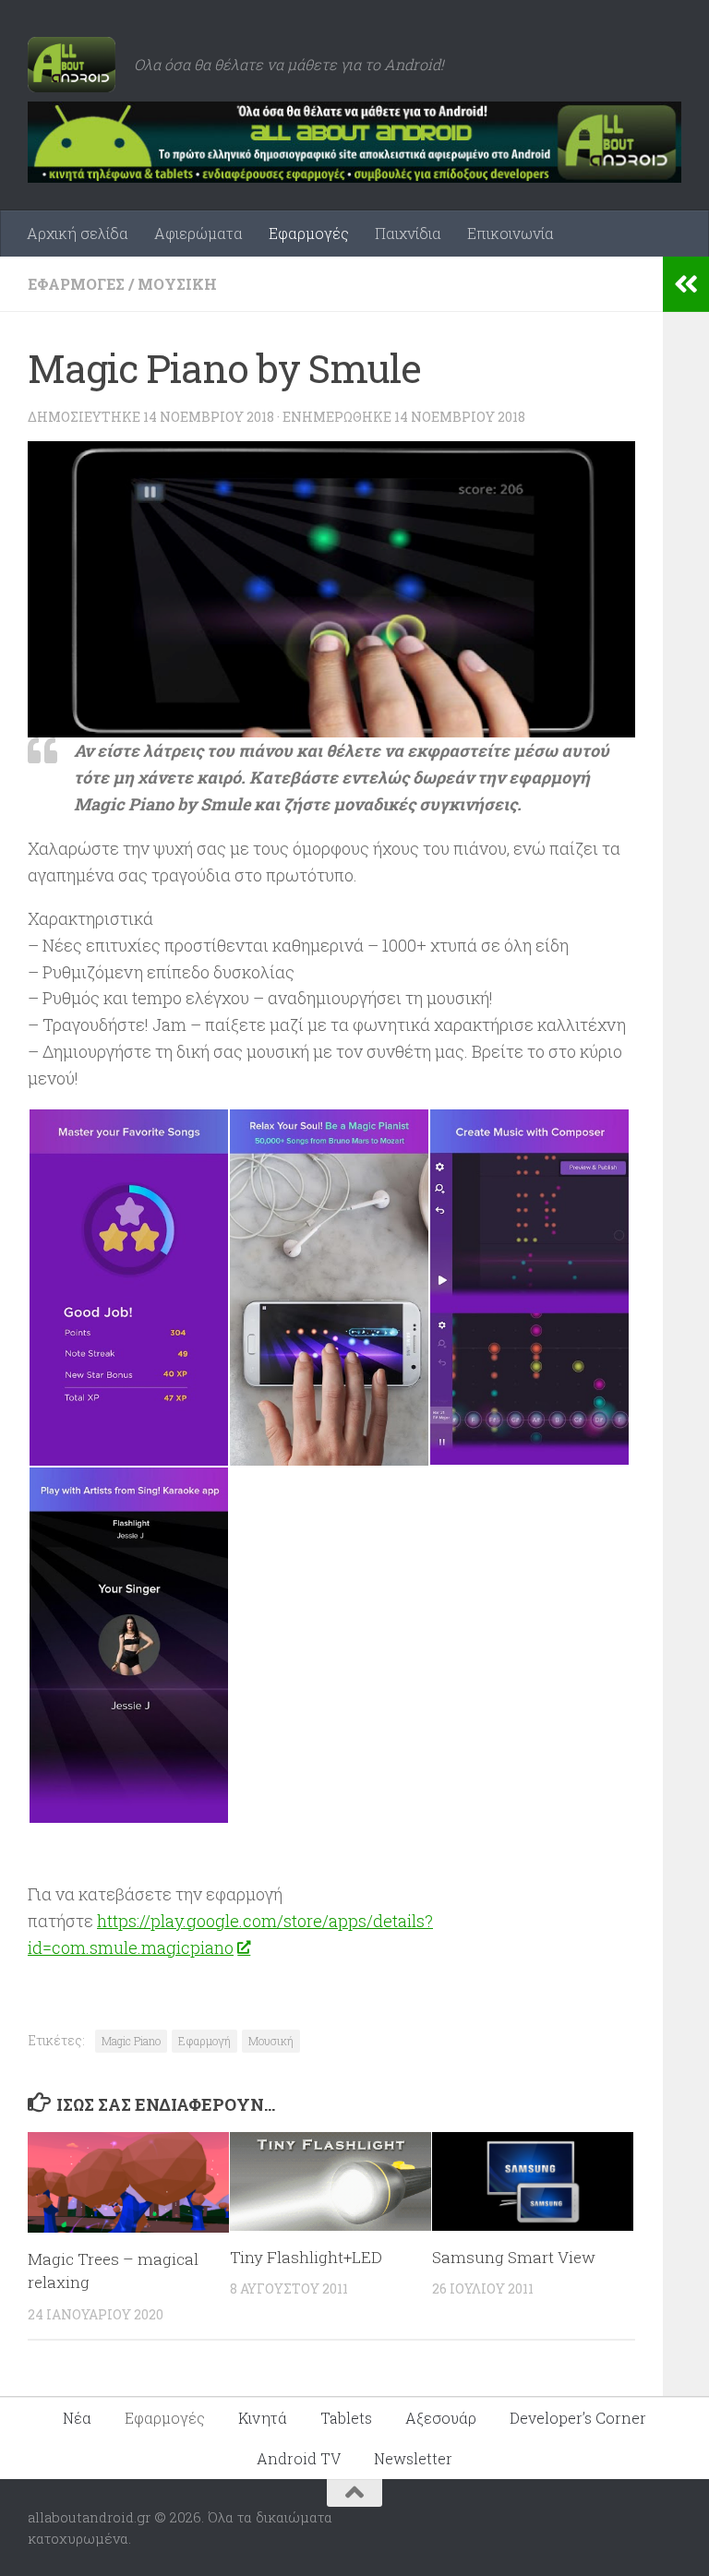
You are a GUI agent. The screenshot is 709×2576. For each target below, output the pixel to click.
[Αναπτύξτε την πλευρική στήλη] (686, 284)
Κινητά (263, 2418)
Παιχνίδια (408, 233)
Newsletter (413, 2458)
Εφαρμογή (204, 2041)
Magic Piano (131, 2041)
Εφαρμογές (309, 233)
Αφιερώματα (198, 233)
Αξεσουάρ (441, 2418)
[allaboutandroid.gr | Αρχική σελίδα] (72, 65)
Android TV (299, 2458)
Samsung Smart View (514, 2257)
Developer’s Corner (578, 2418)
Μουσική (177, 284)
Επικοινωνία (511, 233)
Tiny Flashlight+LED (306, 2257)
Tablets (346, 2418)
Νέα (77, 2418)
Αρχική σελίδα (78, 233)
